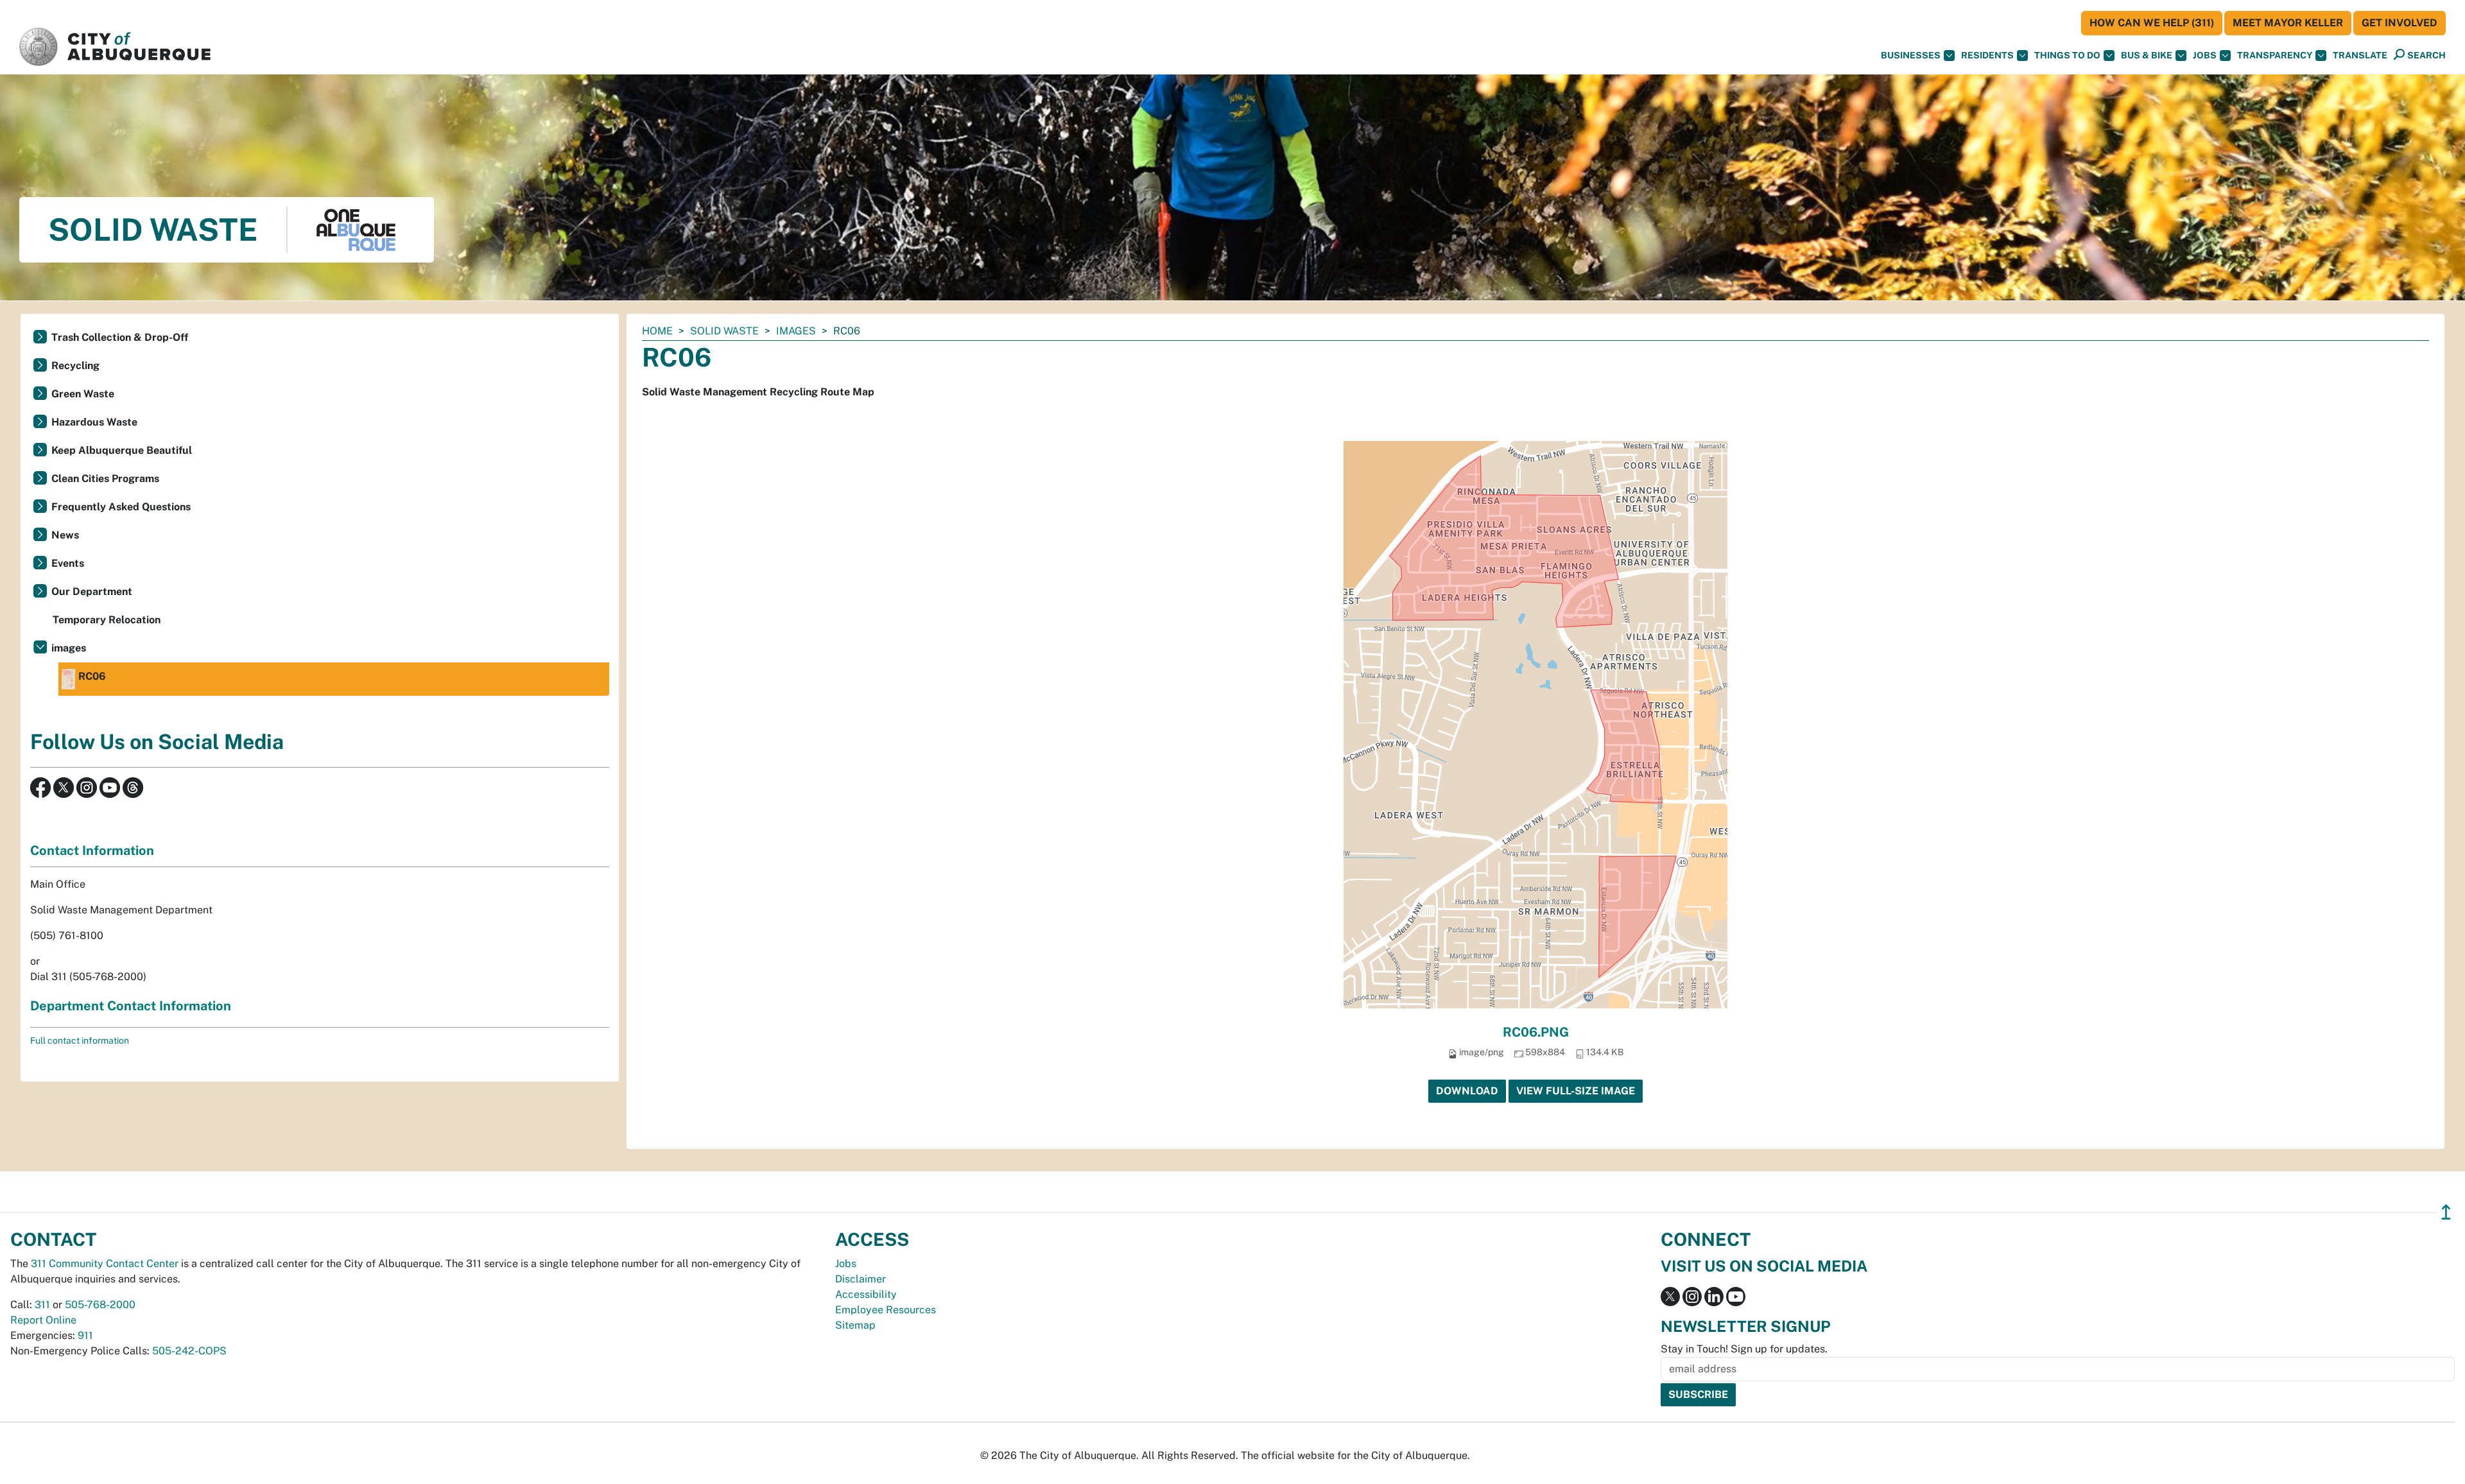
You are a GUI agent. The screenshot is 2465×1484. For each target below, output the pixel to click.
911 (85, 1335)
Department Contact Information (131, 1006)
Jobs (2205, 55)
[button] (2360, 56)
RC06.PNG (1536, 1032)
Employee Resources (886, 1310)
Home (657, 331)
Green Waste (83, 394)
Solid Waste (724, 331)
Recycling (75, 366)
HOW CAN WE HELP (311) (2152, 23)
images (796, 331)
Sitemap (855, 1325)
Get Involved (2400, 23)
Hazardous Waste (94, 422)
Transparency (2275, 55)
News (65, 535)
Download (1467, 1091)
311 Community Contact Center (105, 1264)
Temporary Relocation (107, 620)
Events (68, 563)
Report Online (43, 1320)
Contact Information (92, 850)
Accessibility (866, 1294)
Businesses (1911, 55)
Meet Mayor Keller (2288, 23)
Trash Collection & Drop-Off (120, 337)
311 (42, 1305)
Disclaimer (861, 1279)
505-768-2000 (100, 1305)
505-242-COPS (189, 1351)
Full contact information (80, 1040)
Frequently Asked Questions (121, 507)
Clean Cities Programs (105, 479)
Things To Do (2067, 55)
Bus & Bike (2147, 55)
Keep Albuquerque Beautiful (122, 450)
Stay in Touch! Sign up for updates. (1744, 1349)
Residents (1987, 55)
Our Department (92, 591)
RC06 (92, 676)
